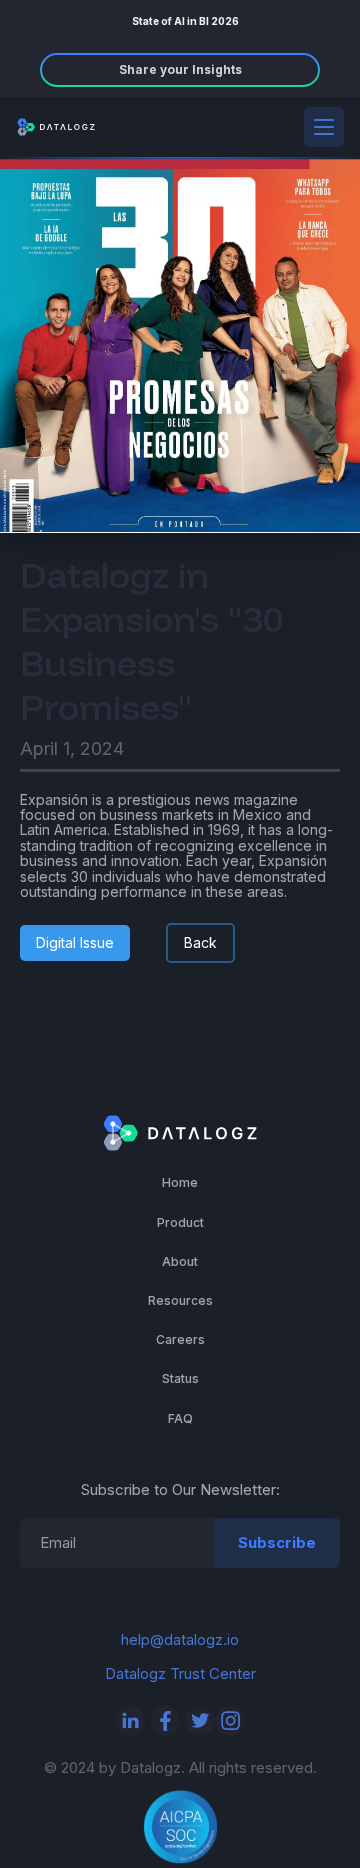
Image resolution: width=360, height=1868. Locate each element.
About (180, 1261)
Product (180, 1222)
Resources (180, 1300)
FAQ (180, 1418)
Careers (180, 1339)
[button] (324, 127)
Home (180, 1182)
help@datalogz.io (180, 1639)
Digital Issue (75, 942)
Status (180, 1378)
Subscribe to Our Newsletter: (180, 1489)
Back (200, 942)
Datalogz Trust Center (180, 1673)
